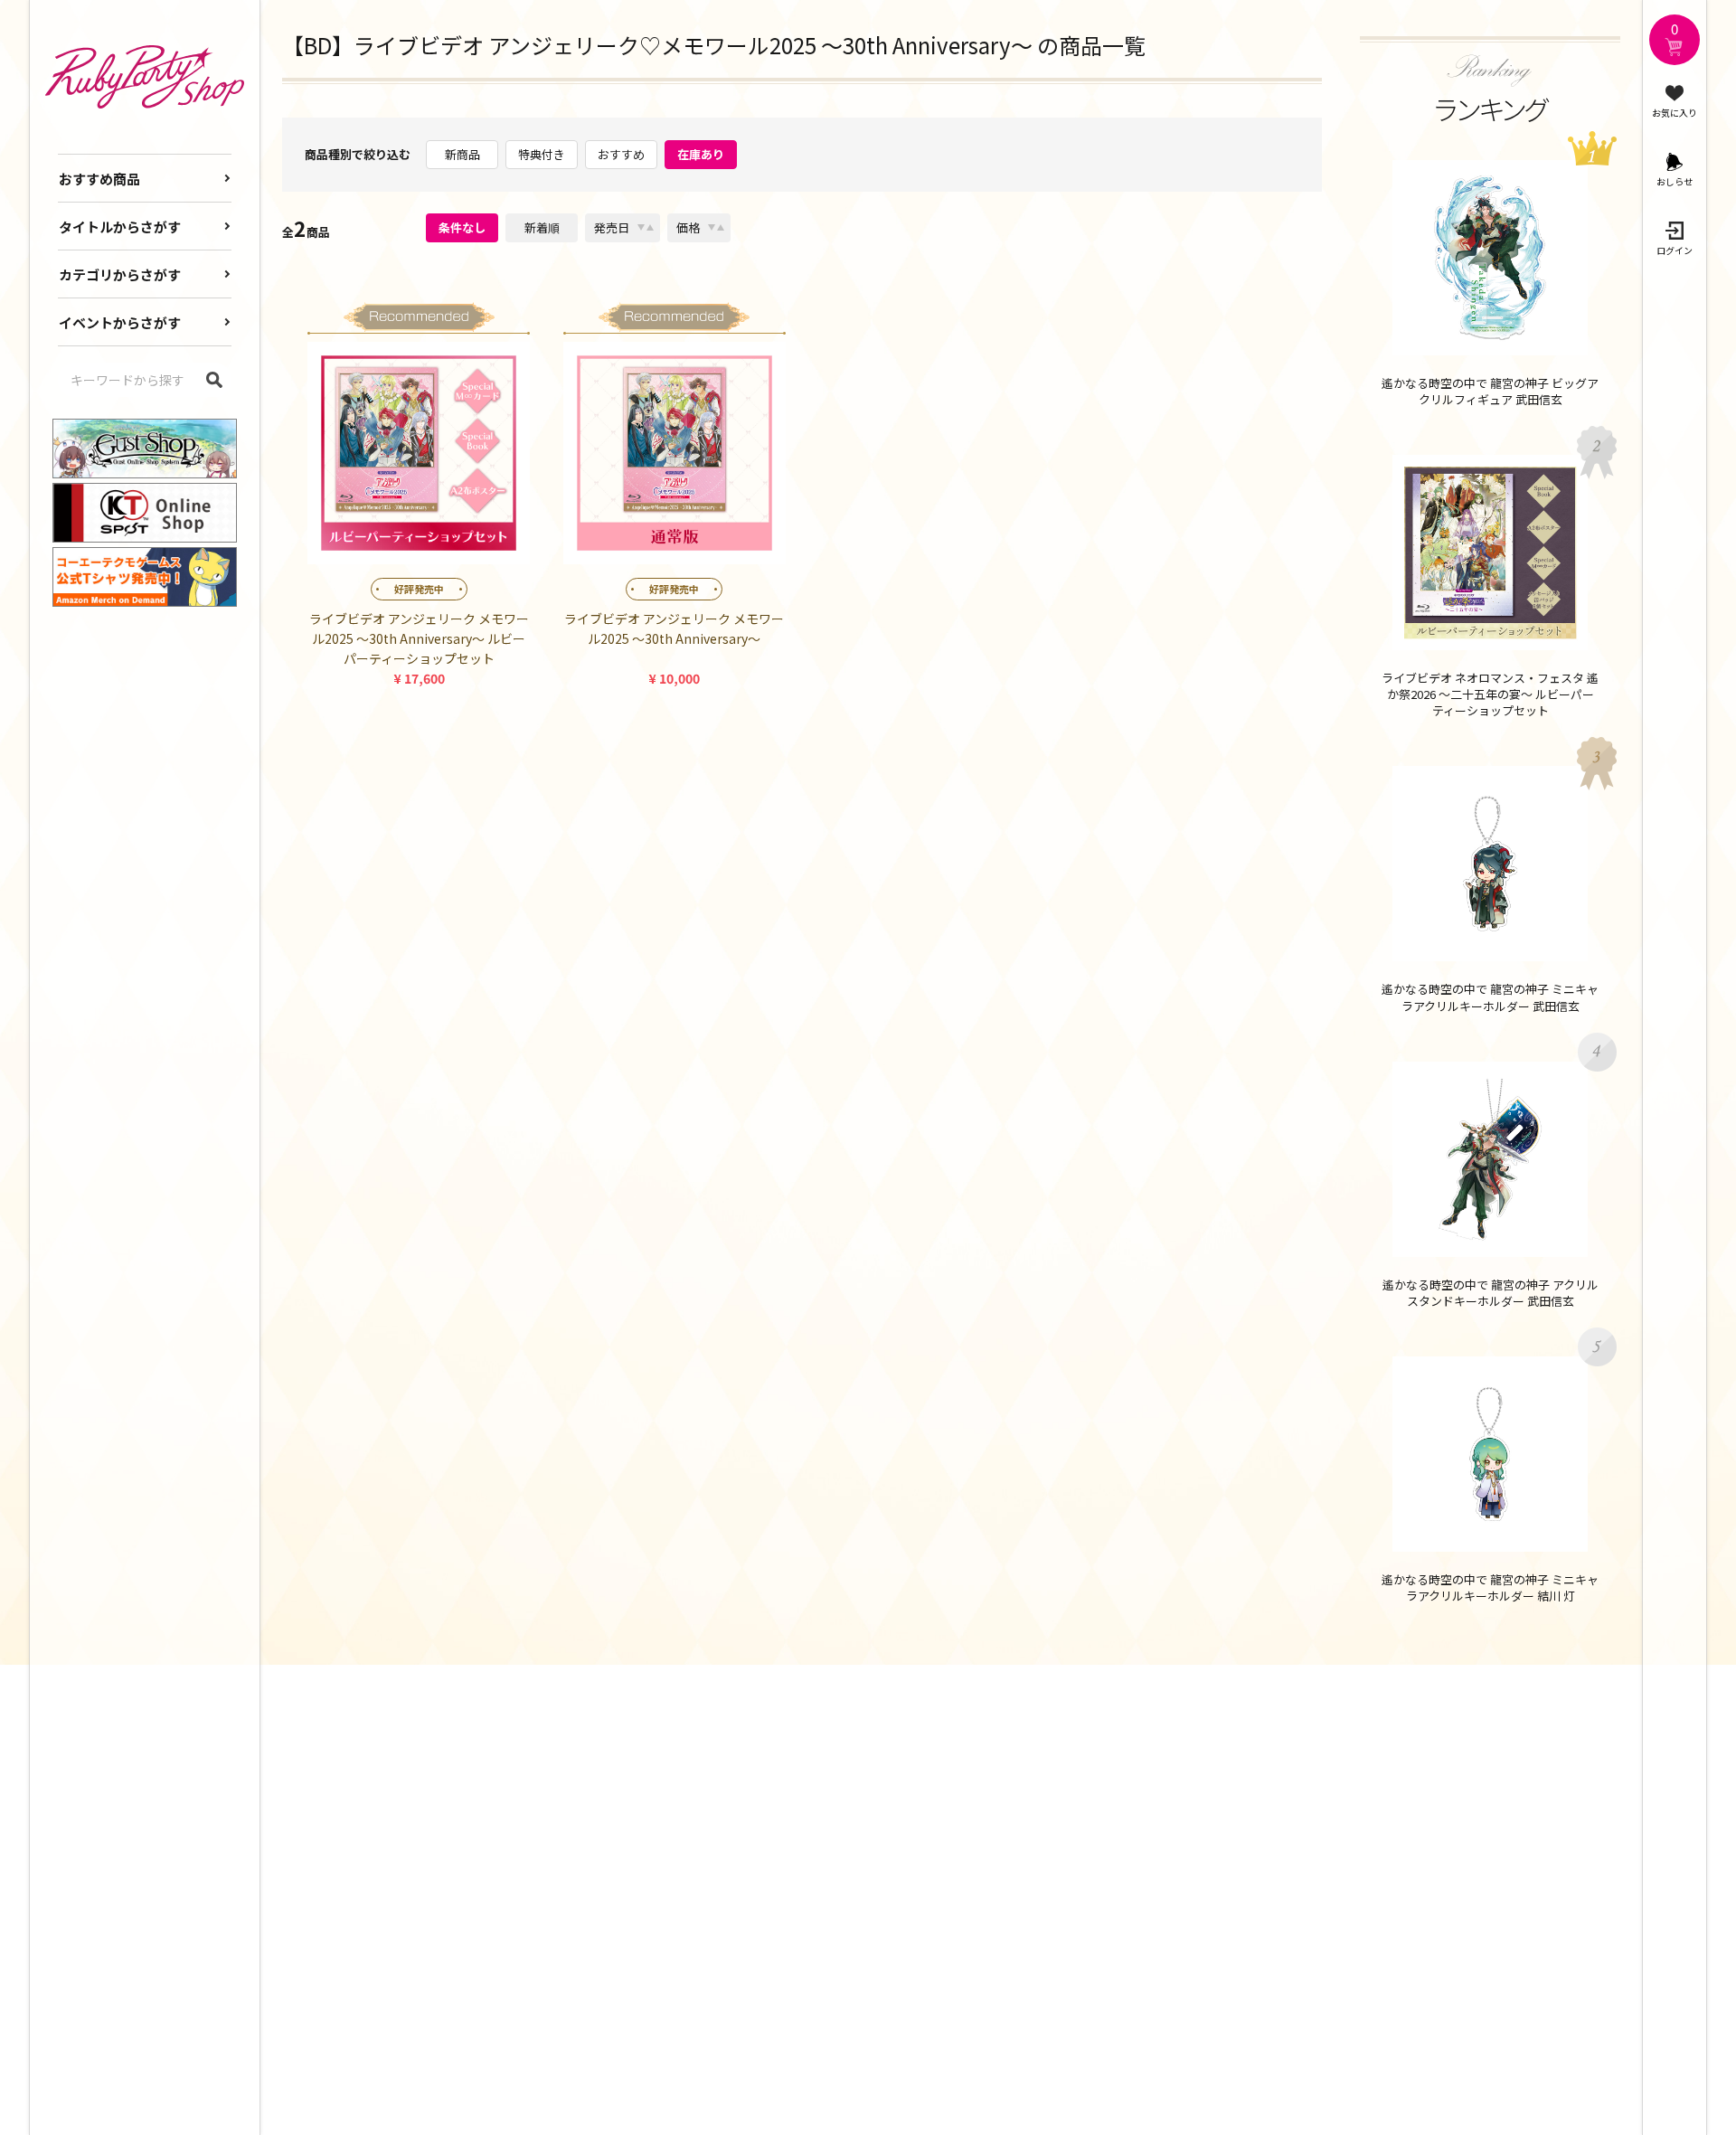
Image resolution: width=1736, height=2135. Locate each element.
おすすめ (621, 154)
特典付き (542, 154)
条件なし (462, 227)
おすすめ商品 (99, 179)
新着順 (542, 227)
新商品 (462, 154)
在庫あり (701, 154)
